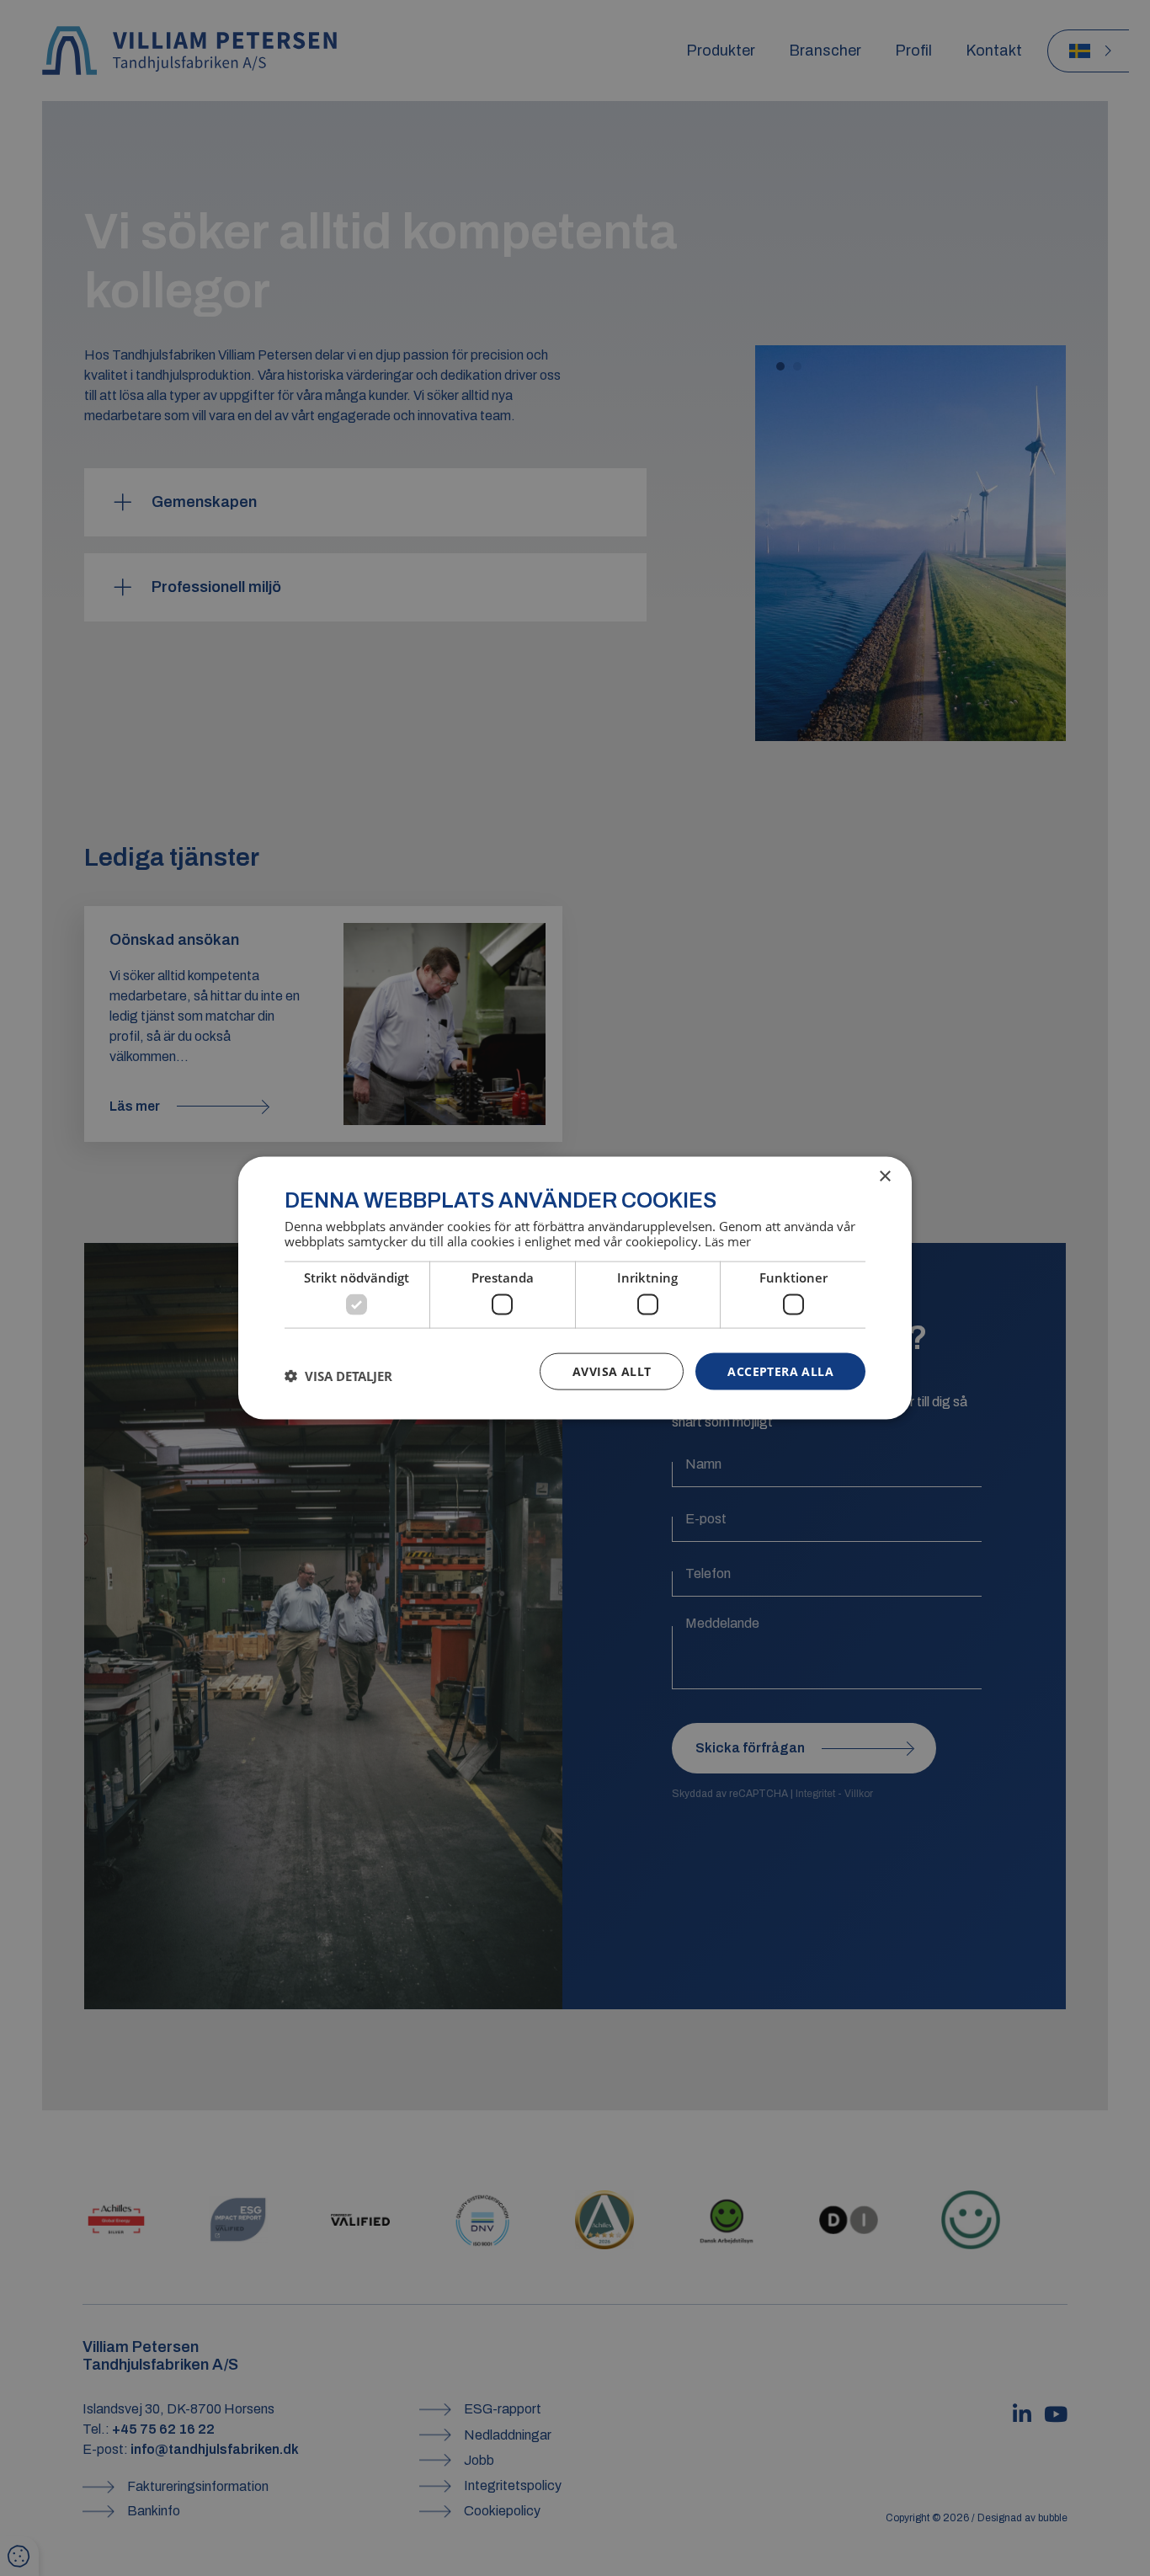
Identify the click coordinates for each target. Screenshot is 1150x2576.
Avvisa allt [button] (612, 1371)
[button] (338, 1375)
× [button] (884, 1176)
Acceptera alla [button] (780, 1371)
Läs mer (728, 1241)
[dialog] (575, 1288)
